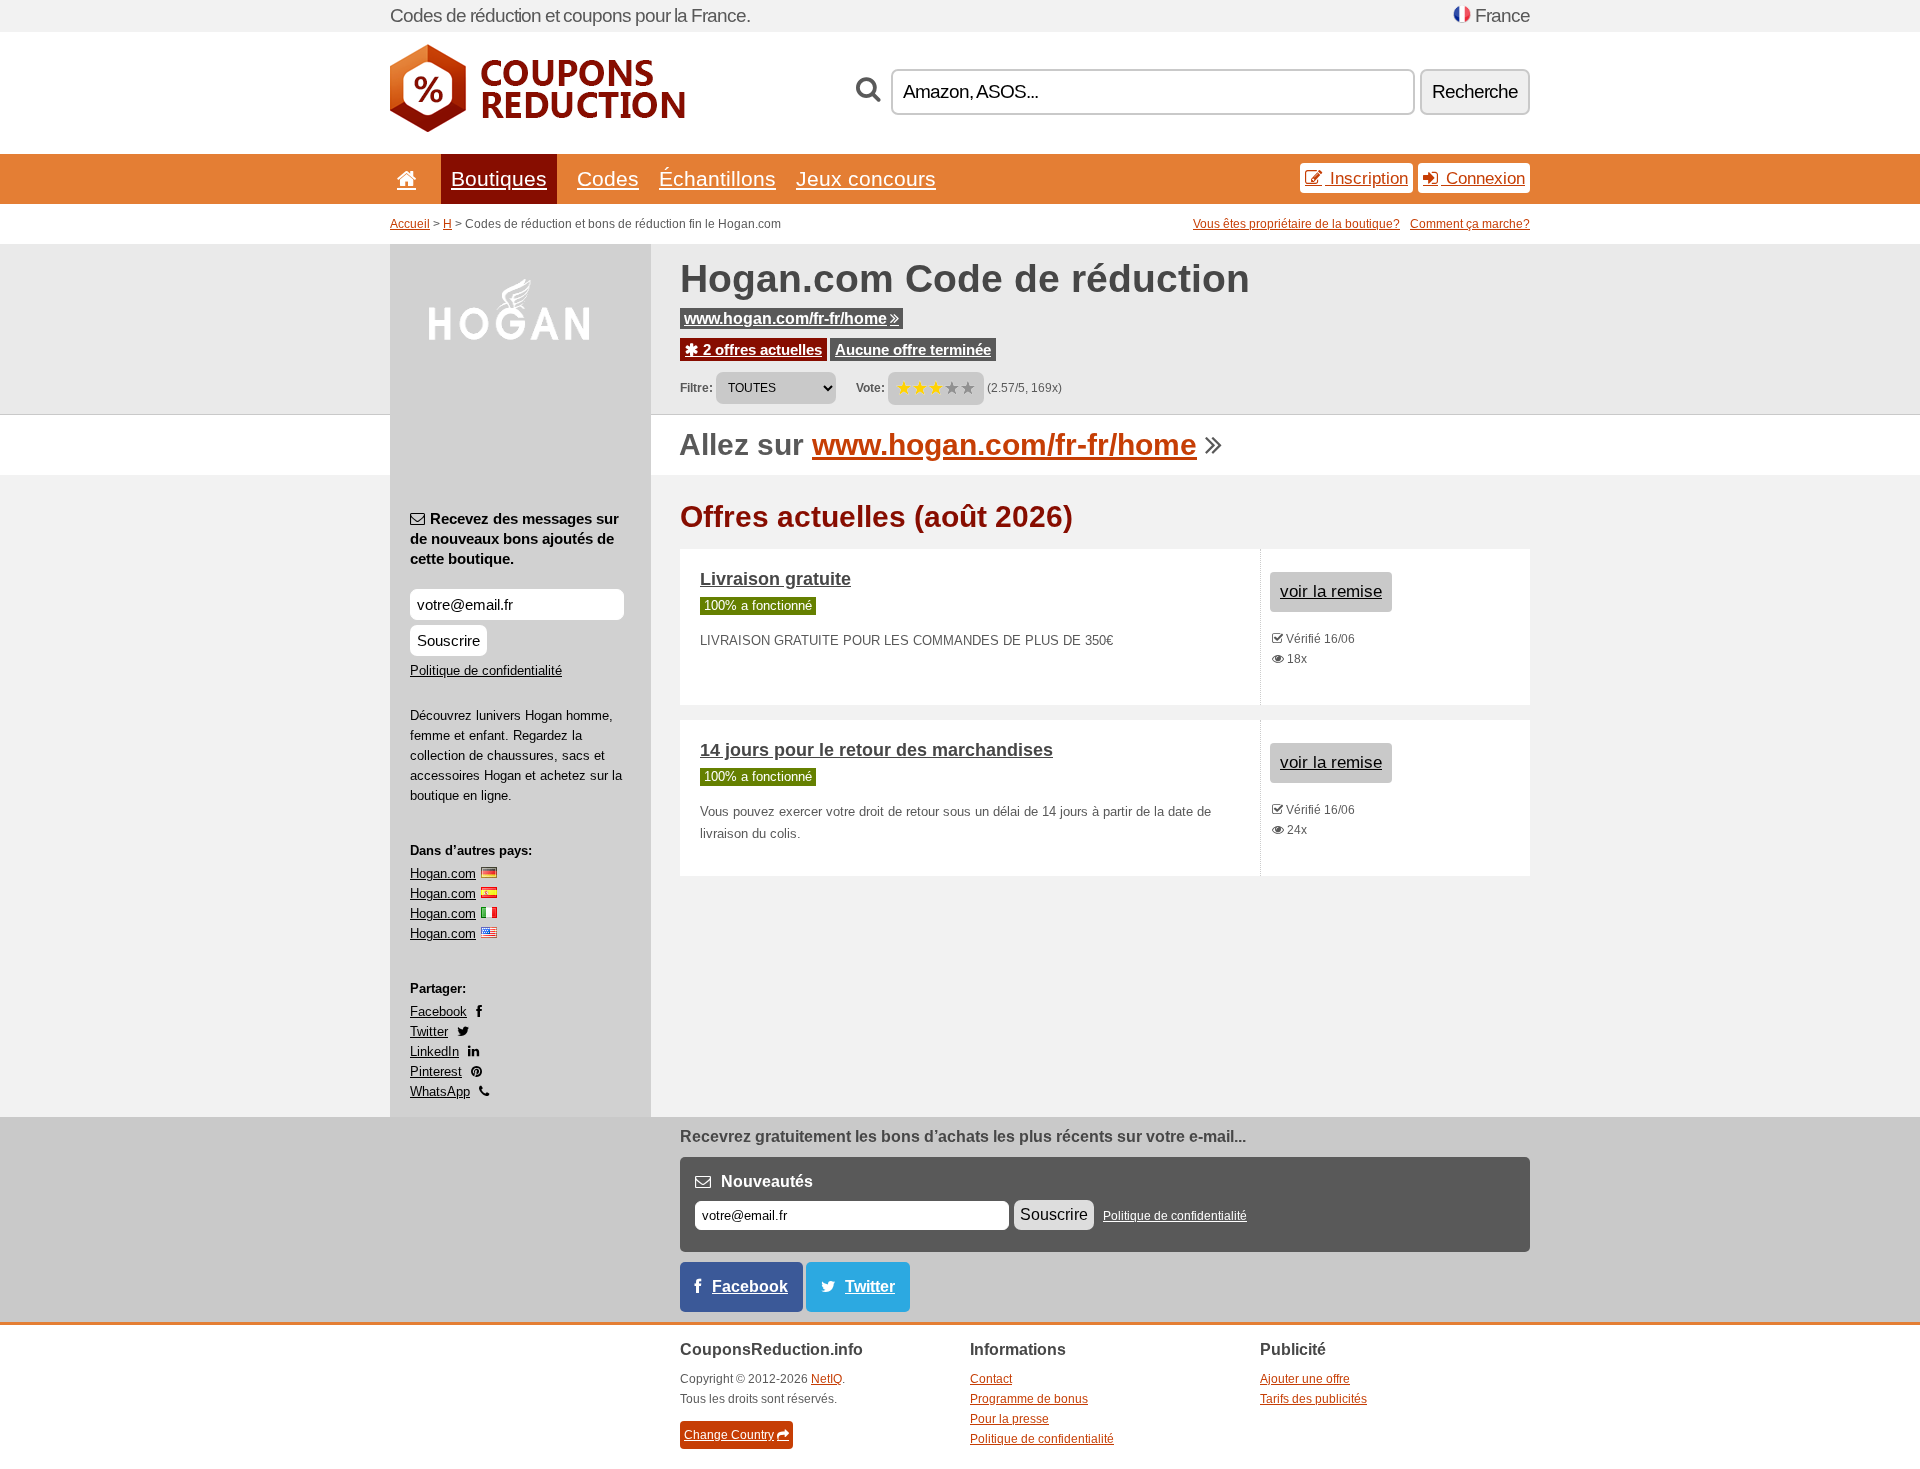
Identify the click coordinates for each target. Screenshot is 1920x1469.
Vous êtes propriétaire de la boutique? (1296, 224)
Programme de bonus (1029, 1399)
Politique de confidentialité (486, 670)
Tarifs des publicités (1313, 1399)
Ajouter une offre (1305, 1379)
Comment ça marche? (1470, 224)
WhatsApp (440, 1091)
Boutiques (499, 178)
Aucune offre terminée (913, 349)
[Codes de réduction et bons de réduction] (537, 128)
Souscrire (448, 640)
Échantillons (717, 178)
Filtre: (696, 388)
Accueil (410, 224)
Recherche (1475, 91)
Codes (608, 178)
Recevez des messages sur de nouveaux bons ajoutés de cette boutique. (514, 538)
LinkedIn (434, 1051)
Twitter (429, 1031)
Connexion (1483, 178)
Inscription (1366, 178)
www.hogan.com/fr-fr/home (785, 318)
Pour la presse (1009, 1419)
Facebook (438, 1011)
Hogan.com (443, 873)
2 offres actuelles (760, 349)
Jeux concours (866, 178)
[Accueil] (403, 178)
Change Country (729, 1435)
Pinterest (436, 1071)
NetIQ (826, 1379)
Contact (991, 1379)
